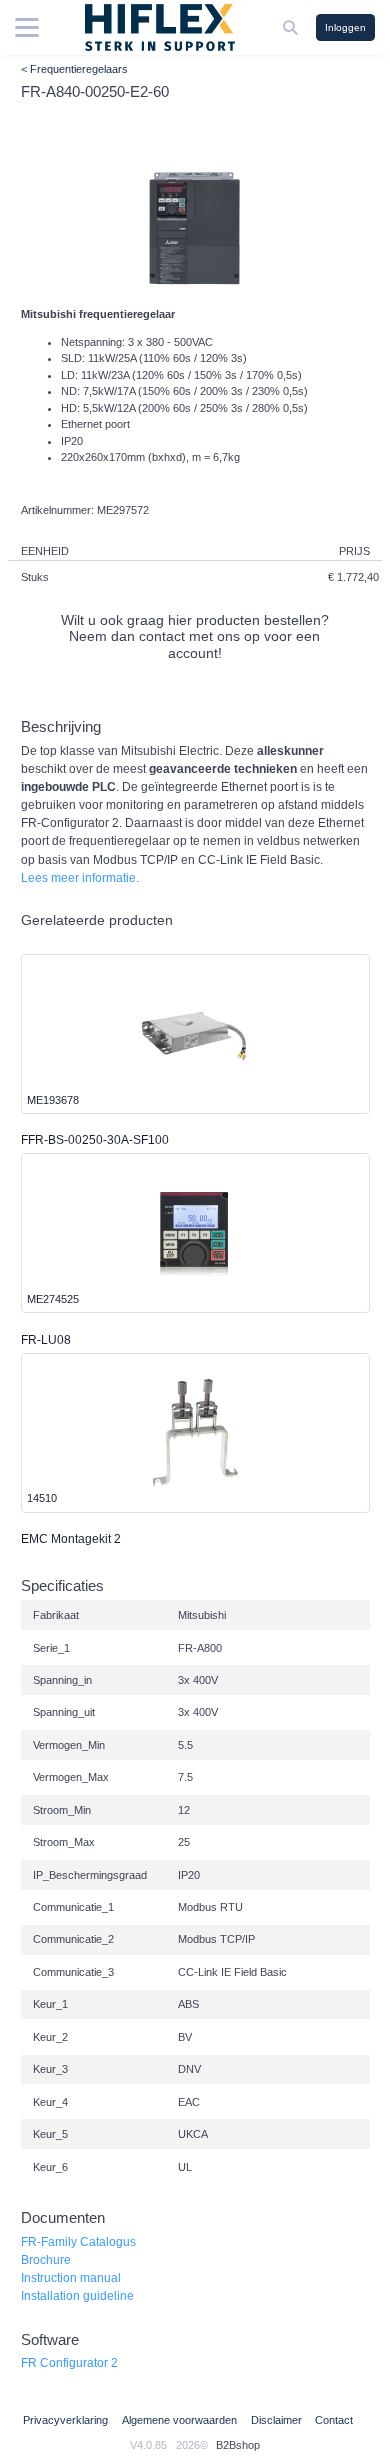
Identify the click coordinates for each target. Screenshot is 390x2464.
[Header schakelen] (292, 27)
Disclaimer (276, 2420)
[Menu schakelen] (27, 28)
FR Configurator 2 (69, 2363)
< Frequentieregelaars (74, 69)
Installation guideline (77, 2296)
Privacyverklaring (65, 2420)
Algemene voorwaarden (179, 2420)
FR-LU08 (46, 1340)
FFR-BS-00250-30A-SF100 (95, 1140)
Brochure (46, 2260)
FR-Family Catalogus (78, 2242)
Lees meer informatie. (80, 878)
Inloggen (345, 27)
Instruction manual (71, 2278)
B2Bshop (238, 2445)
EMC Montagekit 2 (71, 1539)
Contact (334, 2420)
